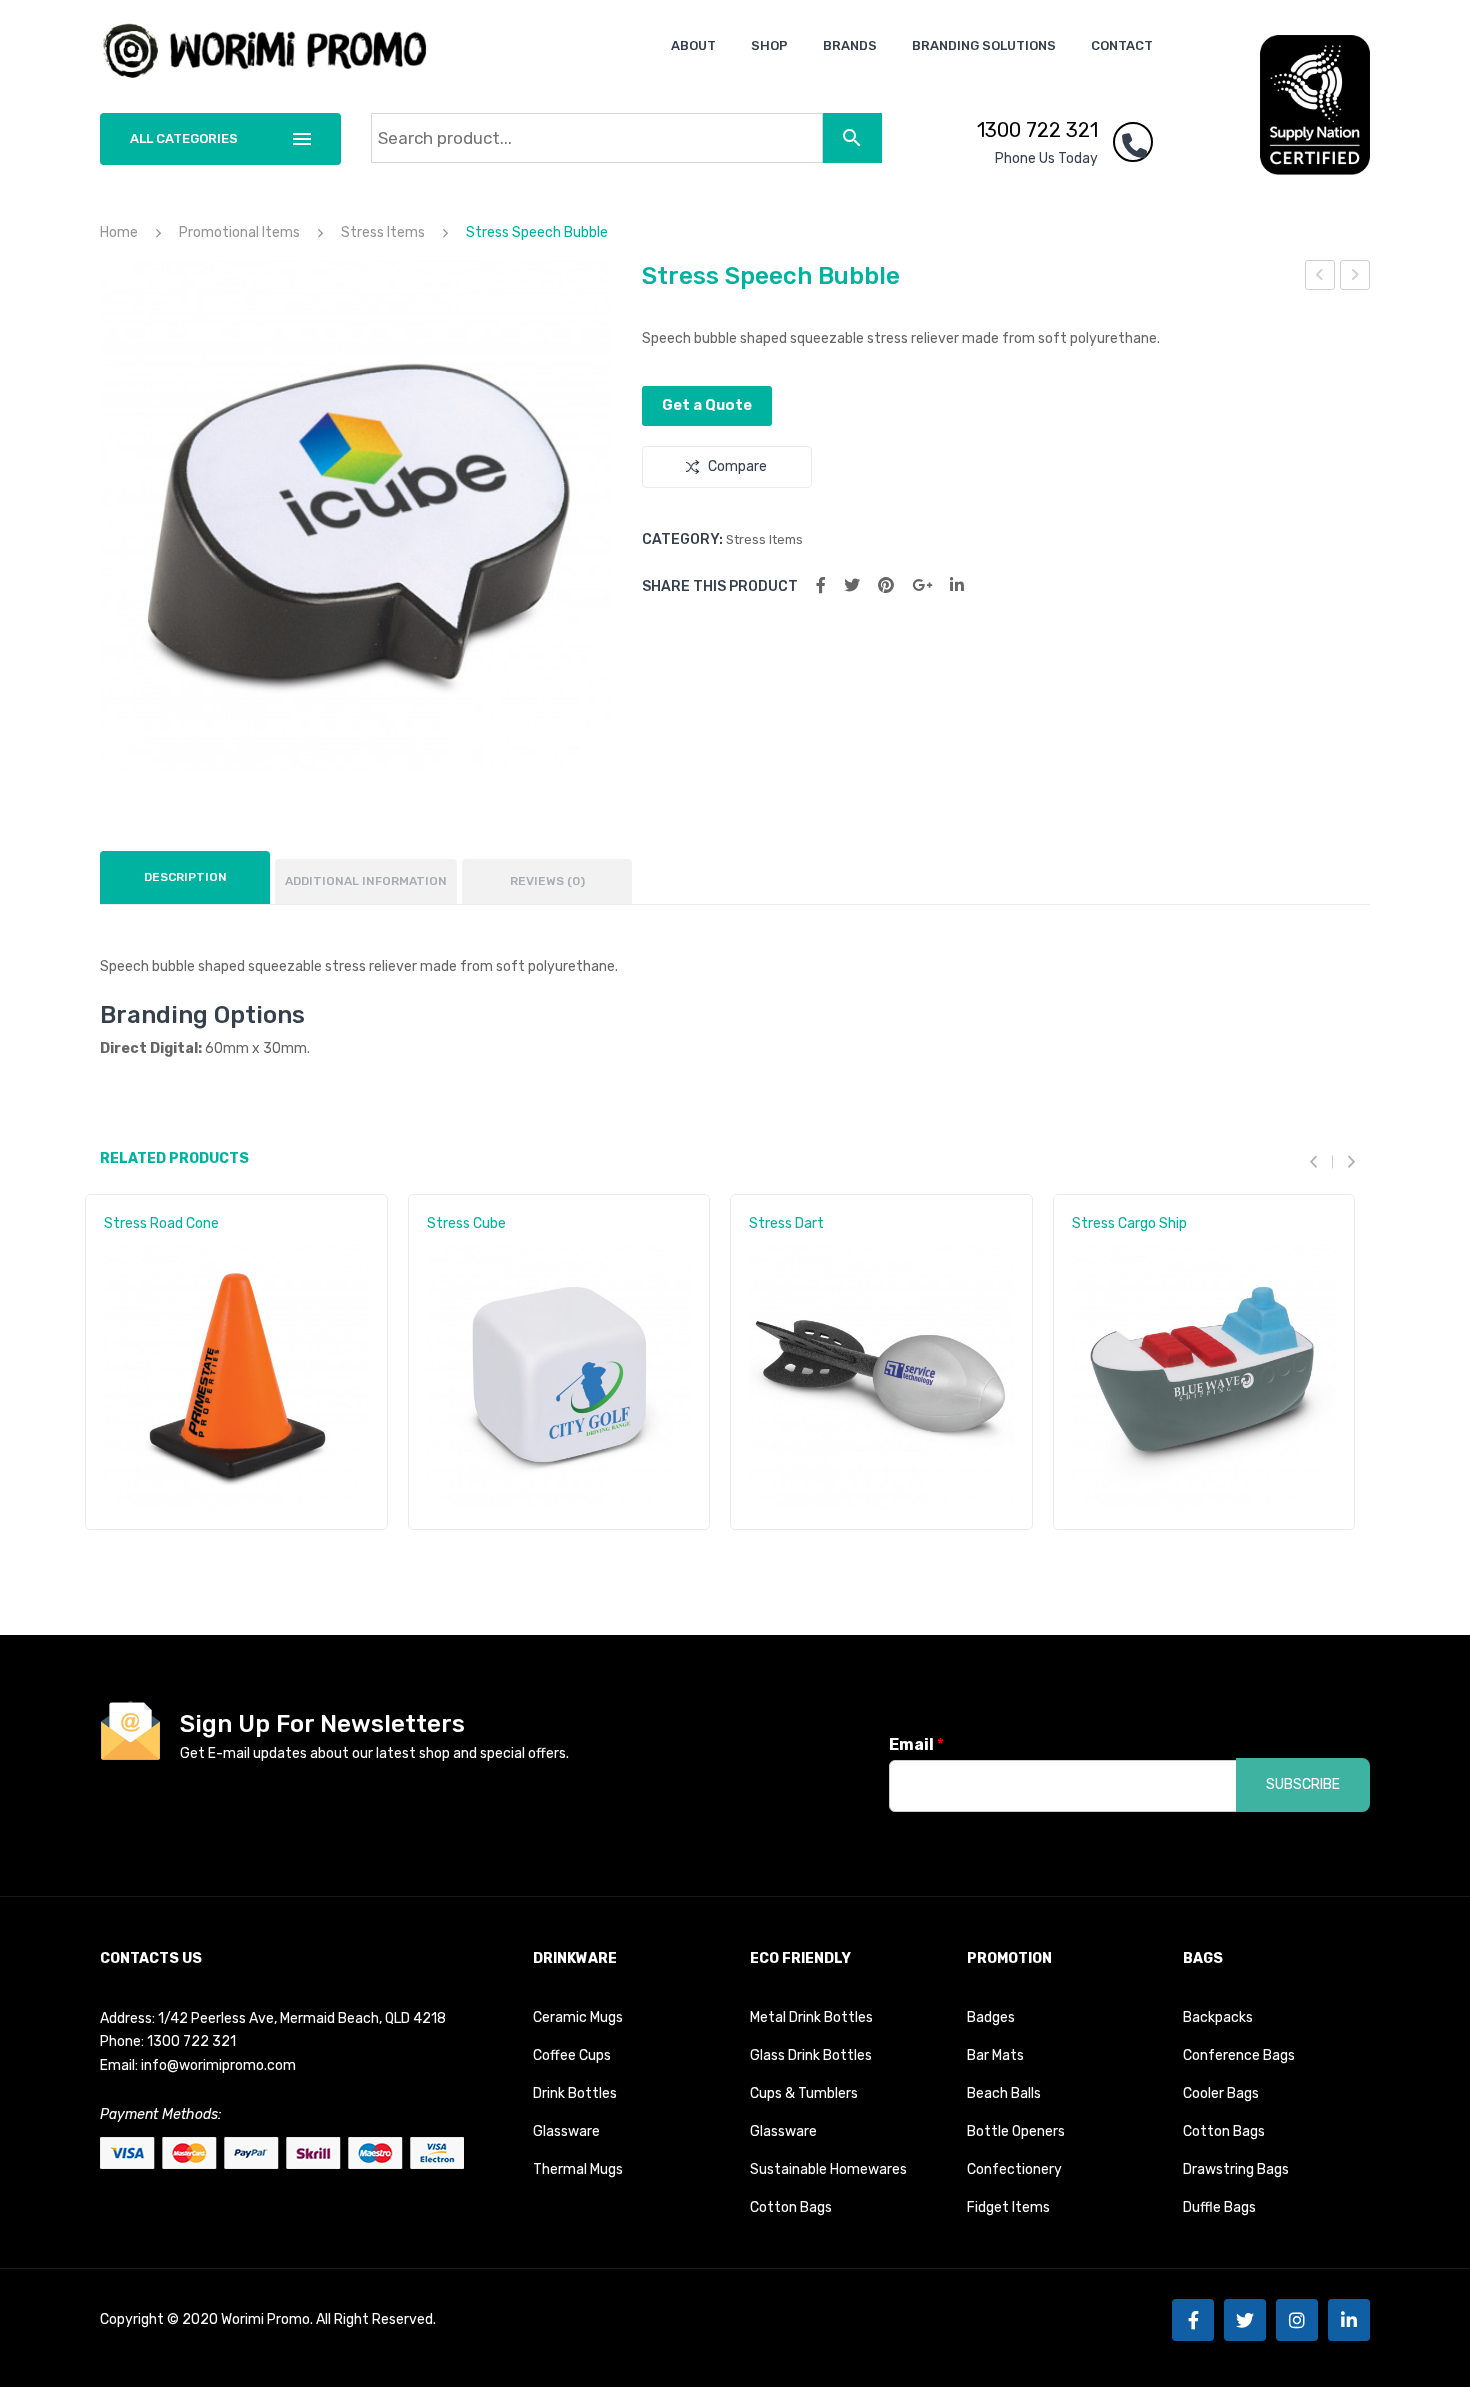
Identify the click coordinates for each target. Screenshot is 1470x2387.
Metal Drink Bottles (811, 2017)
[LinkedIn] (957, 585)
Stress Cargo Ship (1129, 1223)
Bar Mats (995, 2055)
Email (916, 1744)
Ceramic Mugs (578, 2017)
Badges (991, 2017)
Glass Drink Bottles (811, 2055)
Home (119, 232)
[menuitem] (693, 45)
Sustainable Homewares (828, 2169)
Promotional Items (239, 232)
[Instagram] (1297, 2320)
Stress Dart (786, 1223)
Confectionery (1014, 2169)
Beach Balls (1004, 2093)
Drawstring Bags (1236, 2169)
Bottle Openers (1016, 2131)
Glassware (566, 2131)
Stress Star (1320, 278)
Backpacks (1218, 2017)
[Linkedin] (1349, 2320)
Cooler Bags (1221, 2093)
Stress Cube (466, 1223)
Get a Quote (707, 405)
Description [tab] (185, 877)
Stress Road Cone (161, 1223)
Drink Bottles (575, 2093)
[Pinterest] (886, 585)
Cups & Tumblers (804, 2093)
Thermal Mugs (578, 2169)
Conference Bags (1239, 2055)
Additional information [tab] (366, 881)
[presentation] (1321, 1162)
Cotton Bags (791, 2207)
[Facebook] (821, 585)
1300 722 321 (1037, 130)
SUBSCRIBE (1303, 1784)
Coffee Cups (572, 2055)
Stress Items (383, 232)
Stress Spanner (1355, 278)
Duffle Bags (1219, 2207)
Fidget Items (1008, 2207)
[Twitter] (852, 585)
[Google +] (922, 585)
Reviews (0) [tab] (547, 881)
